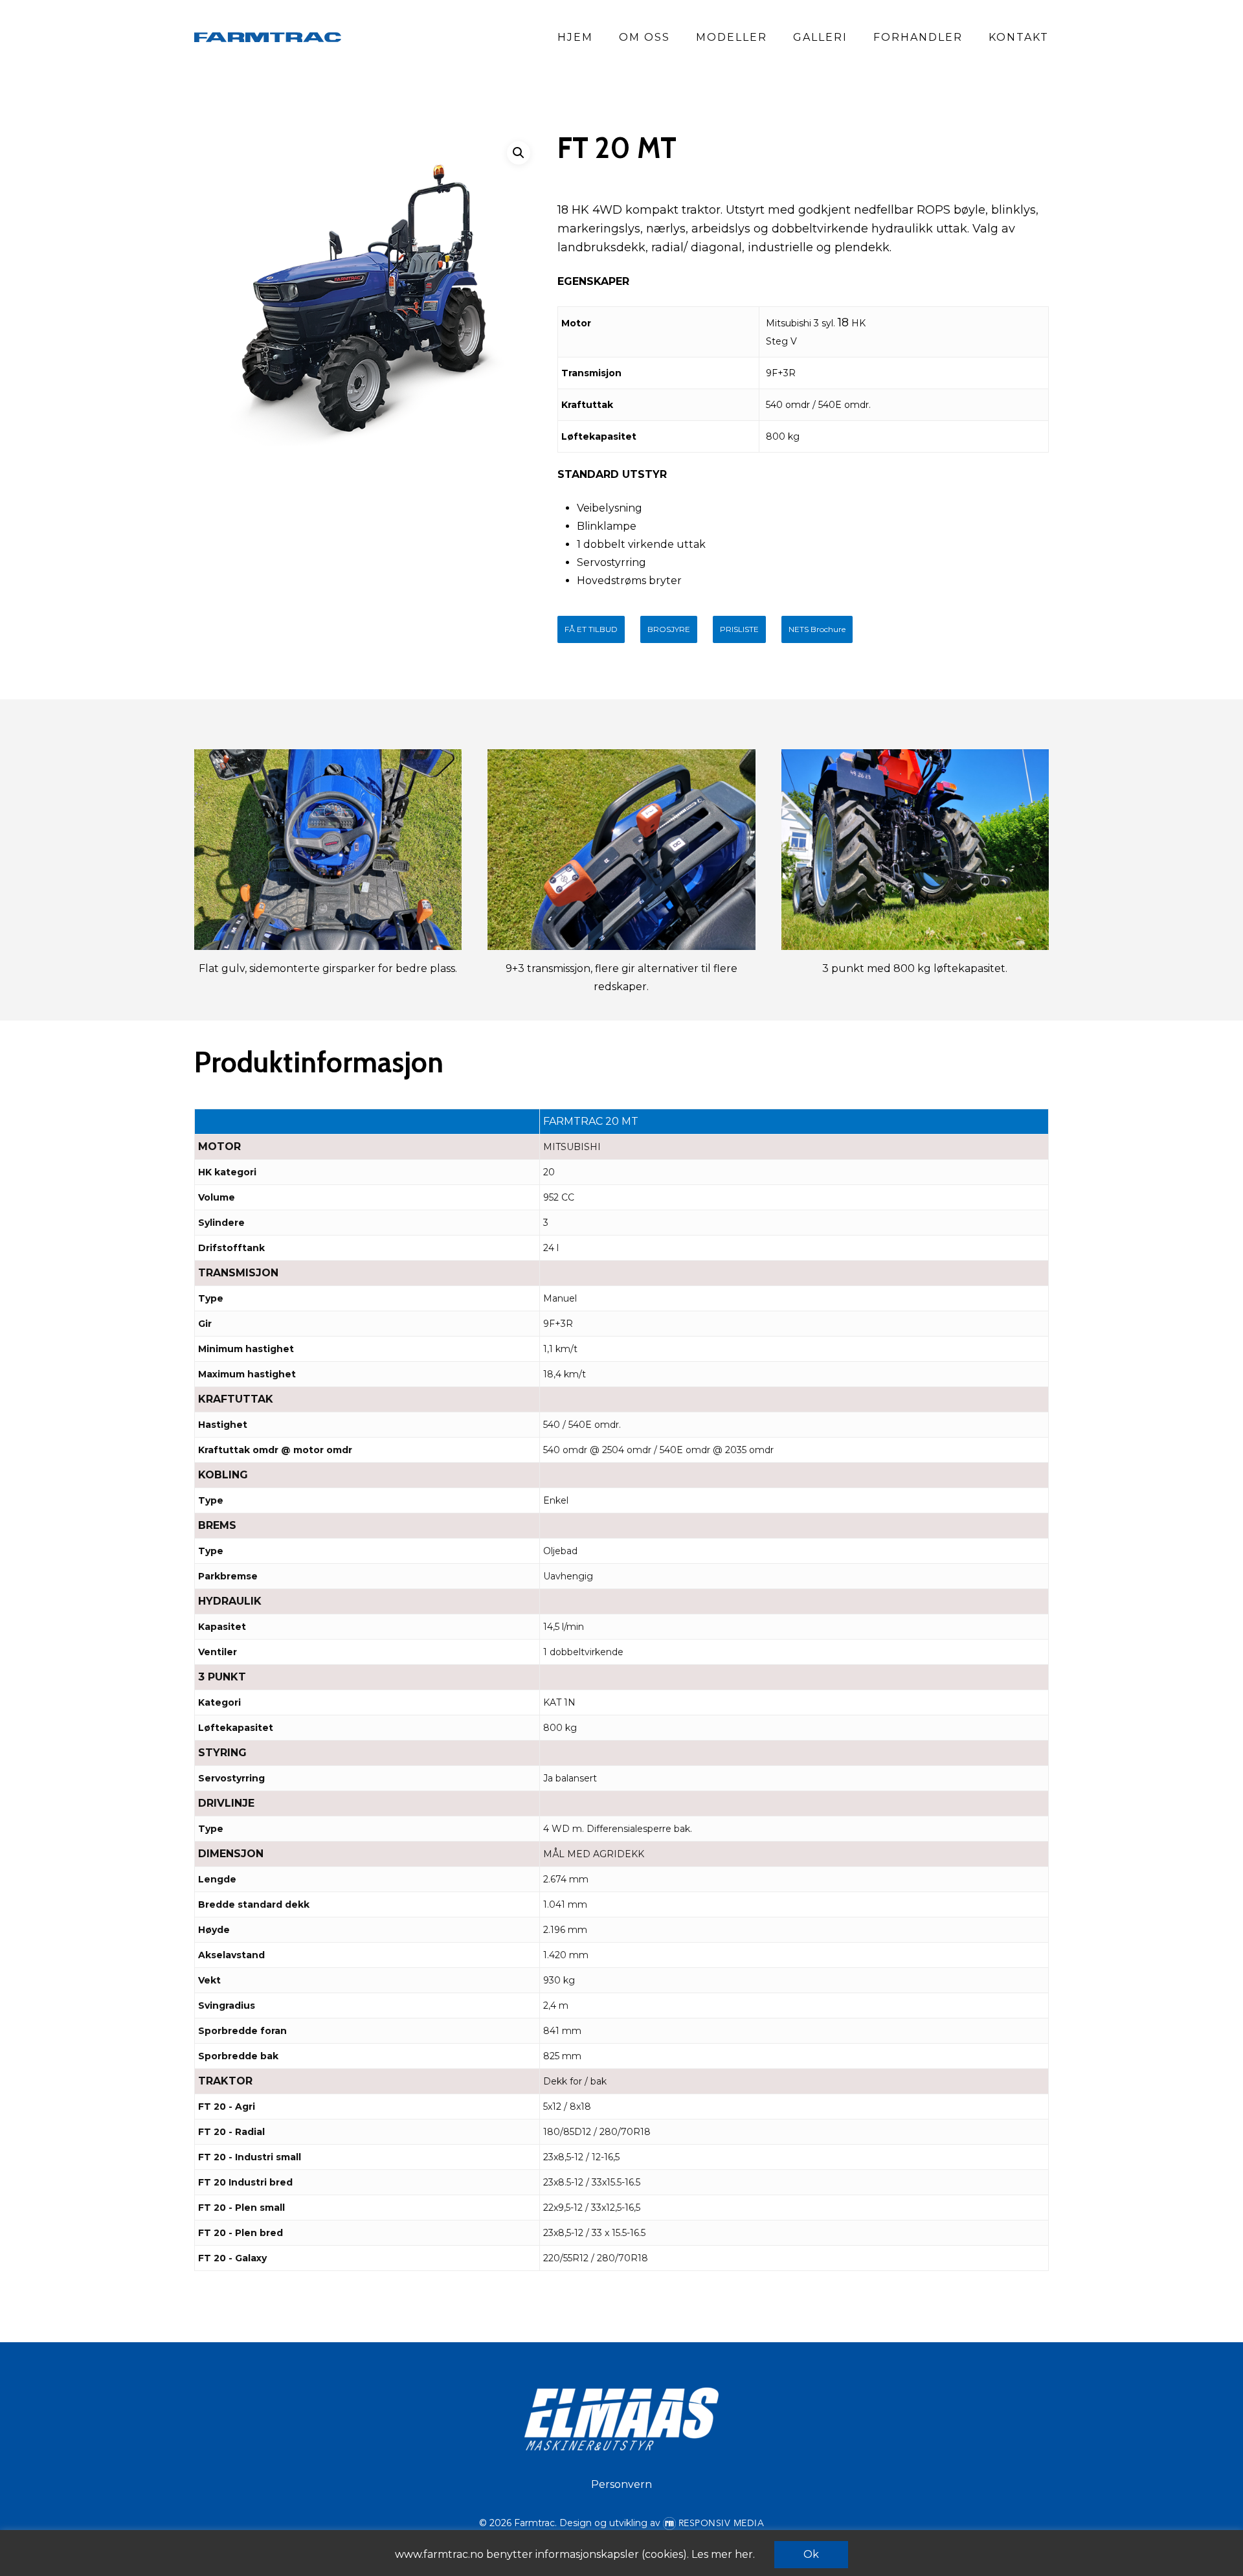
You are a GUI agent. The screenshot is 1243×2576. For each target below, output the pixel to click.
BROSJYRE (669, 629)
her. (745, 2554)
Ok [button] (811, 2554)
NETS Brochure (817, 629)
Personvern (621, 2484)
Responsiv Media (722, 2523)
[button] (519, 153)
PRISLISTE (739, 629)
